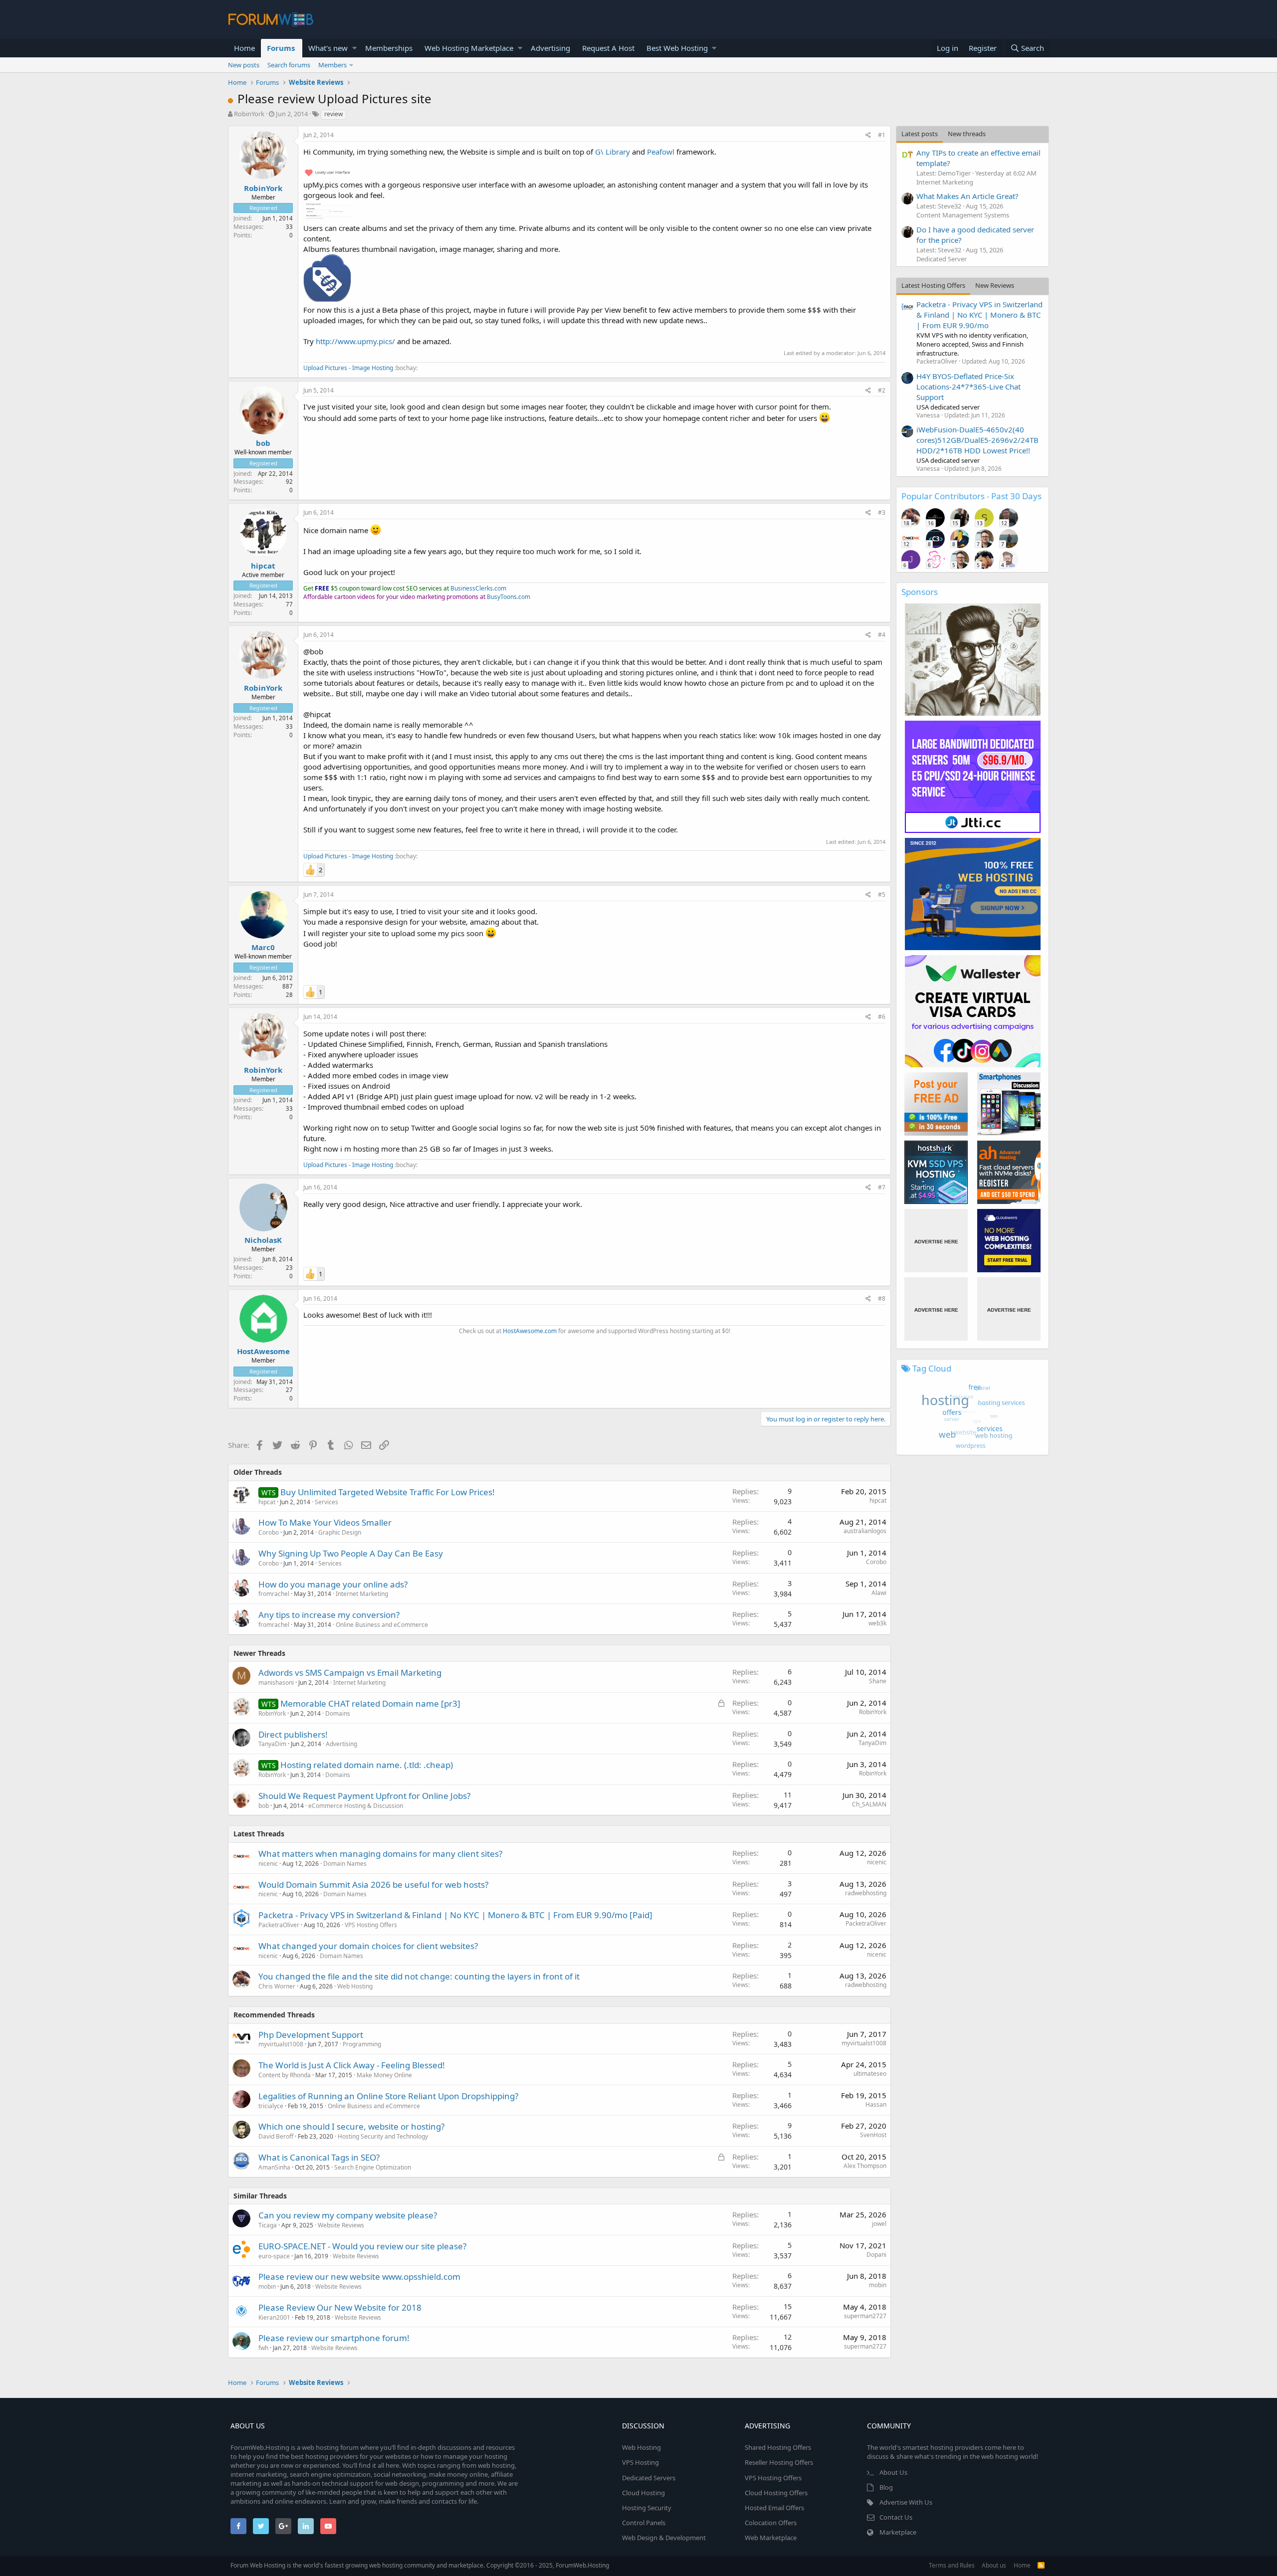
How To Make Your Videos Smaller (325, 1522)
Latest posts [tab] (920, 134)
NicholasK (263, 1240)
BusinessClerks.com (478, 588)
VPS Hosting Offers (371, 1925)
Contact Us (896, 2517)
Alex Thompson (865, 2166)
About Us (893, 2472)
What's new (328, 48)
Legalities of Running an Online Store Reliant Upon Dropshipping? (388, 2096)
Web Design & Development (664, 2538)
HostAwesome (263, 1351)
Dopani (876, 2255)
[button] (354, 48)
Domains (338, 1713)
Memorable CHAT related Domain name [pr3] (370, 1703)
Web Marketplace (771, 2538)
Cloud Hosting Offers (776, 2493)
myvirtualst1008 (281, 2044)
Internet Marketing (362, 1594)
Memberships (389, 48)
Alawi (879, 1593)
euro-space (274, 2256)
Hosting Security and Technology (383, 2136)
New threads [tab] (967, 134)
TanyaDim (272, 1744)
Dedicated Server (942, 259)
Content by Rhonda (285, 2075)
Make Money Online (384, 2075)
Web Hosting (355, 1986)
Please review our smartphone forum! (334, 2338)
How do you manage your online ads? (333, 1584)
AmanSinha (274, 2167)
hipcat (263, 566)
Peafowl (661, 152)
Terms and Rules (952, 2565)
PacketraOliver (279, 1925)
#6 (882, 1017)
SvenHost (873, 2135)
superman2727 (865, 2316)
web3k (877, 1623)
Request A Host (608, 48)
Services (326, 1502)
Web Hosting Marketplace (469, 48)
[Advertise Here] (936, 1241)
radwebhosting (866, 1893)
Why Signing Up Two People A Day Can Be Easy (351, 1553)
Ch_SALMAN (869, 1804)
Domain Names (345, 1864)
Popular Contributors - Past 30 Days (971, 496)
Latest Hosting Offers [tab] (933, 285)
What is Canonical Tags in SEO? (319, 2157)
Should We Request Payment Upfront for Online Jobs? (364, 1796)
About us (994, 2565)
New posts (244, 65)
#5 (882, 894)
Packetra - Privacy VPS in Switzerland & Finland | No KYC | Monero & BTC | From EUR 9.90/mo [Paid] (455, 1915)
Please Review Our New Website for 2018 (340, 2307)
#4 (882, 635)
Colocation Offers (771, 2523)
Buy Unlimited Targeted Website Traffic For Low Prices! (388, 1492)
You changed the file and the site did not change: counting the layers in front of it (419, 1976)
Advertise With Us (906, 2502)
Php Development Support (311, 2035)
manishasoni (276, 1683)
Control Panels (644, 2523)
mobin (267, 2286)
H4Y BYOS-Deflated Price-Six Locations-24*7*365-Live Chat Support (968, 387)
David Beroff (276, 2136)
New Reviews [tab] (995, 285)
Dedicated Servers (649, 2478)
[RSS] (1041, 2565)
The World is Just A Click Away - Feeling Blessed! (352, 2065)
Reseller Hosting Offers (779, 2462)
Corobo (269, 1532)
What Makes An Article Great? (967, 196)
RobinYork (249, 114)
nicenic (268, 1864)
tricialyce (271, 2106)
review (333, 114)
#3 (882, 512)
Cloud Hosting (643, 2493)
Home (244, 48)
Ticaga (268, 2225)
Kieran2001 (274, 2317)
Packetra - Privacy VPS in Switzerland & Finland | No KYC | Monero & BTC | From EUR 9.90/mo (979, 315)
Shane (878, 1681)
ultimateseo (870, 2074)
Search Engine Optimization (373, 2167)
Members (332, 65)
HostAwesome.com (530, 1331)
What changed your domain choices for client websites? (368, 1946)
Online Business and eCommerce (382, 1625)
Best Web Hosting (677, 48)
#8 (882, 1298)
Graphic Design (340, 1532)
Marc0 (263, 947)
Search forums (289, 65)
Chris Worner (277, 1986)
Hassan (876, 2104)
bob (263, 443)
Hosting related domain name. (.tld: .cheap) (367, 1765)
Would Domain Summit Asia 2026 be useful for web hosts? (373, 1884)
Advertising (550, 48)
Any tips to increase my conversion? (329, 1615)
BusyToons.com (509, 597)
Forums (281, 48)
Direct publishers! (293, 1734)
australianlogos (865, 1531)
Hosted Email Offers (774, 2508)
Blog (886, 2487)
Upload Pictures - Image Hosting (348, 368)
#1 (882, 135)
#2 (882, 390)
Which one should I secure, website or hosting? (351, 2126)
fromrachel (274, 1594)
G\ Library (613, 152)
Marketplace (898, 2532)
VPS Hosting (640, 2462)
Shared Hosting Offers (778, 2447)
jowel (879, 2224)
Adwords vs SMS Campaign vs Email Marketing (350, 1673)
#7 (882, 1187)
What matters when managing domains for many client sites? (380, 1854)
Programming (362, 2044)
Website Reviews (341, 2225)
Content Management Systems (963, 215)
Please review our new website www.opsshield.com (359, 2277)
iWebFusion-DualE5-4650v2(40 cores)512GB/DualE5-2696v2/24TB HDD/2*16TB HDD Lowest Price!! (977, 440)
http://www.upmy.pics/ (355, 341)
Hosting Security (647, 2508)
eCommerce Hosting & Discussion (356, 1806)
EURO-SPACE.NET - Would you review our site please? (362, 2246)
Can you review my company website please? (348, 2215)
